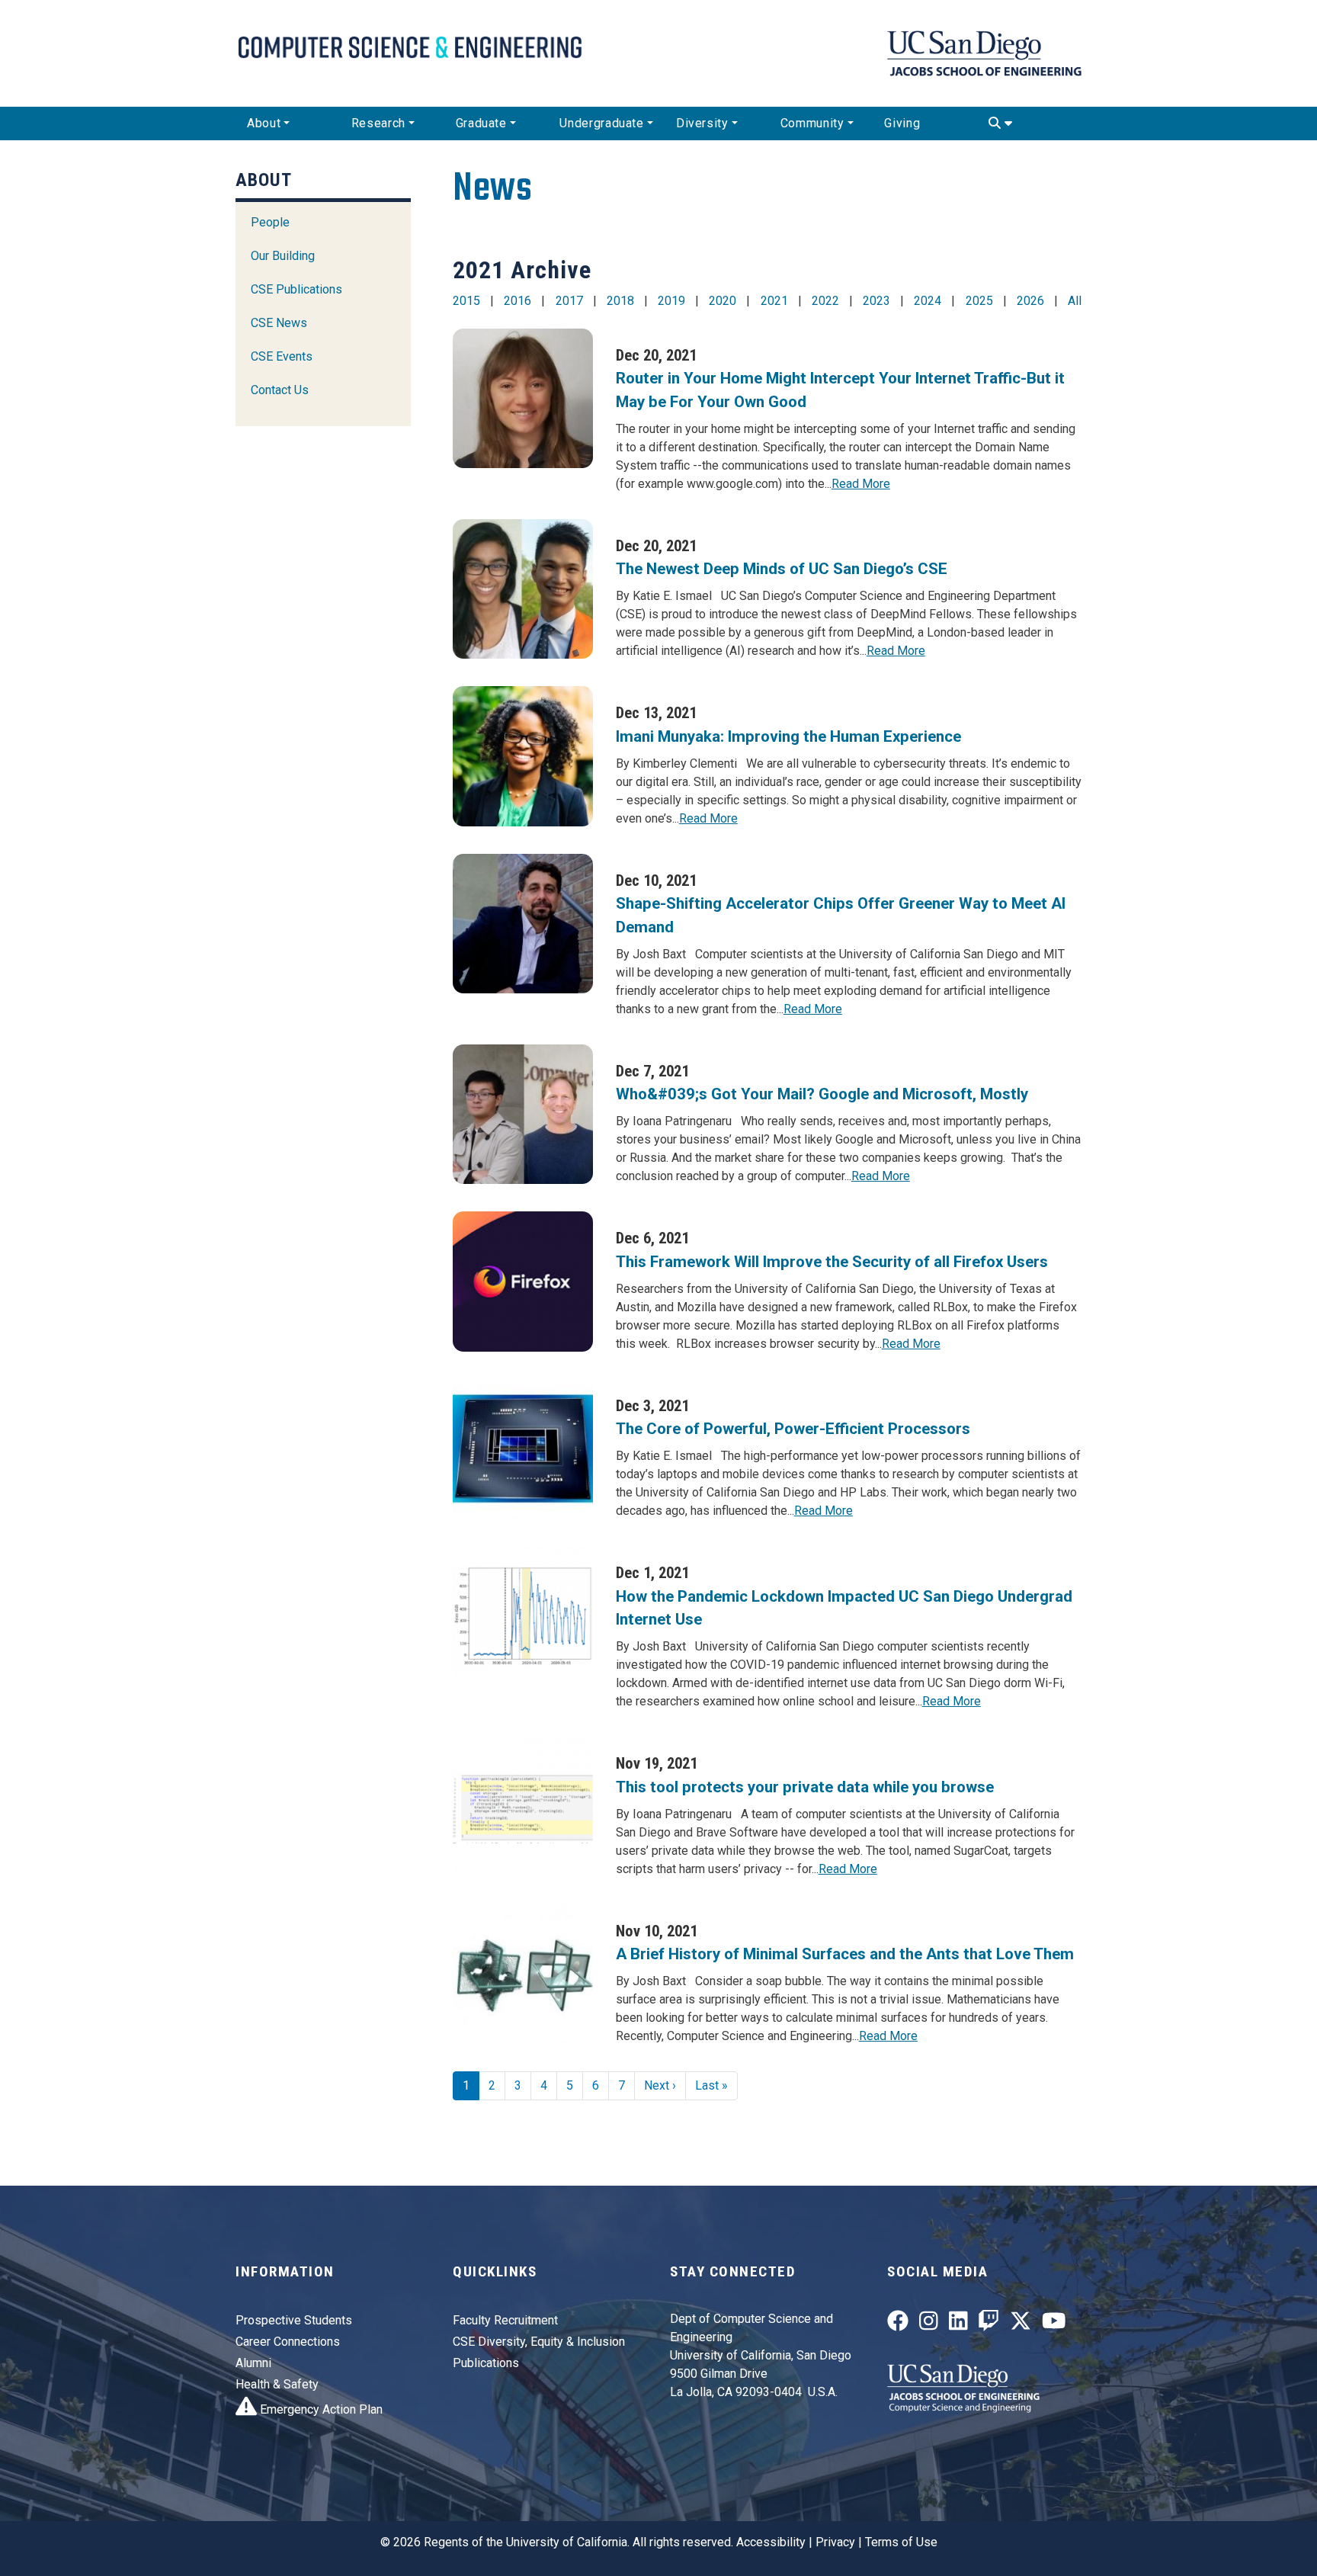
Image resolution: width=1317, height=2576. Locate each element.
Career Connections (288, 2342)
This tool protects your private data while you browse (807, 1787)
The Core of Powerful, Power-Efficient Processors (793, 1429)
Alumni (253, 2363)
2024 (928, 301)
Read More (861, 484)
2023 (876, 301)
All (1075, 301)
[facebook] (898, 2324)
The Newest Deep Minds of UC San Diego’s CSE (782, 569)
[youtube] (1054, 2324)
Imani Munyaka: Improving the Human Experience (788, 736)
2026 (1030, 301)
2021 (774, 301)
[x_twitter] (1021, 2324)
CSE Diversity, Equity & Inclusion (539, 2342)
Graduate (481, 123)
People (270, 222)
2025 (979, 301)
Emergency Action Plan (320, 2409)
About (264, 123)
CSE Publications (296, 289)
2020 (723, 301)
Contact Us (280, 390)
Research (378, 123)
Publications (486, 2363)
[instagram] (929, 2324)
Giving (902, 123)
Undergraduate (601, 123)
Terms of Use (901, 2542)
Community (812, 123)
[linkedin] (958, 2324)
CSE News (279, 323)
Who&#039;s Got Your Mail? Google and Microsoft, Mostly (822, 1094)
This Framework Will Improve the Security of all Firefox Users (832, 1262)
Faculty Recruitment (505, 2320)
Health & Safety (277, 2384)
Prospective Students (294, 2320)
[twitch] (989, 2324)
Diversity (702, 123)
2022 (825, 301)
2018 (620, 301)
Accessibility (771, 2542)
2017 (569, 301)
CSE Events (282, 356)
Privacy (835, 2542)
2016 (518, 301)
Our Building (283, 256)
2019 (671, 301)
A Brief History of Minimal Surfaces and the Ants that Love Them (845, 1954)
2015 (466, 301)
